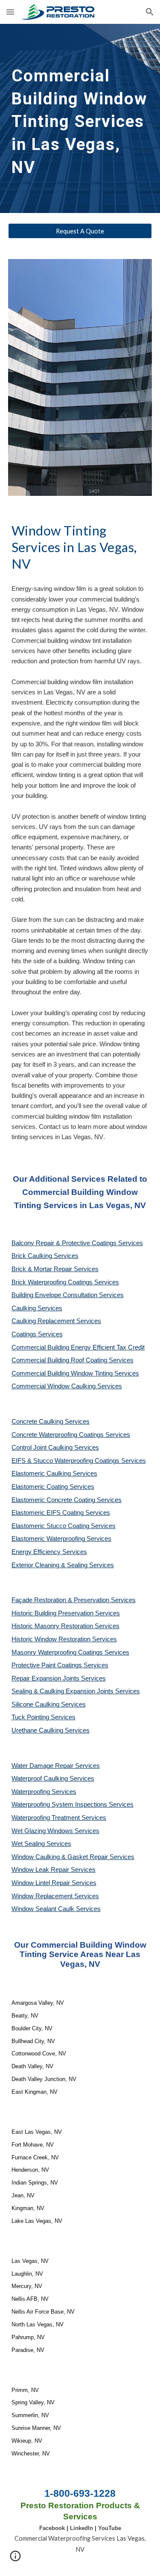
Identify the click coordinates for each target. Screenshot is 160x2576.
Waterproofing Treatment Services (59, 1818)
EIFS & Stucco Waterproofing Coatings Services (79, 1461)
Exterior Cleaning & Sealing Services (63, 1565)
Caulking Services (37, 1308)
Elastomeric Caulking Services (54, 1474)
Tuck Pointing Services (44, 1717)
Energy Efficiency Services (49, 1552)
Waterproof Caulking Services (53, 1779)
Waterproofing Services (44, 1792)
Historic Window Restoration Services (64, 1639)
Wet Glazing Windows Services (55, 1831)
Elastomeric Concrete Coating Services (67, 1500)
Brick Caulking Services (45, 1256)
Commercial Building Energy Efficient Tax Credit (78, 1347)
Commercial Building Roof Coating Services (73, 1360)
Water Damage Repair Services (56, 1766)
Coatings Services (37, 1334)
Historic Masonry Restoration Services (65, 1626)
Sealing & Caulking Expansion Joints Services (76, 1691)
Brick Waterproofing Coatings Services (65, 1282)
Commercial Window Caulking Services (67, 1386)
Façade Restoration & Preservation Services (74, 1600)
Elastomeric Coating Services (53, 1487)
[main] (80, 118)
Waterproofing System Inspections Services (73, 1805)
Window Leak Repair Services (54, 1870)
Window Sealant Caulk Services (56, 1909)
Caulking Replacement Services (56, 1321)
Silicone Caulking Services (49, 1704)
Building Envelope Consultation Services (68, 1295)
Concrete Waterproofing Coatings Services (71, 1435)
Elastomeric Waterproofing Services (61, 1539)
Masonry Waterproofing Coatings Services (70, 1652)
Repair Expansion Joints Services (59, 1678)
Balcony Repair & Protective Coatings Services (77, 1243)
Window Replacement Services (55, 1896)
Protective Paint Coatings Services (60, 1665)
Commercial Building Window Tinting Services (75, 1373)
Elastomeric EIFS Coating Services (61, 1513)
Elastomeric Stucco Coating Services (64, 1526)
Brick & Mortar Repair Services (55, 1269)
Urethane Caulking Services (51, 1730)
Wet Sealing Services (41, 1844)
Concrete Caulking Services (51, 1422)
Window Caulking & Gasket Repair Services (73, 1857)
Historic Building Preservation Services (66, 1613)
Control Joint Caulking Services (55, 1448)
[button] (10, 12)
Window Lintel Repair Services (54, 1883)
